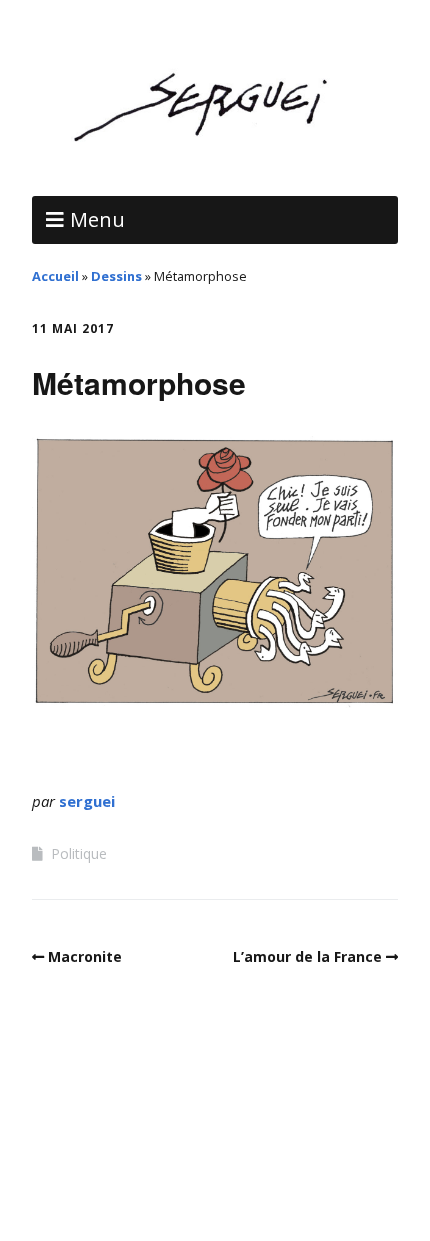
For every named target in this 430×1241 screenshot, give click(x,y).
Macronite (85, 956)
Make (110, 1132)
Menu (97, 219)
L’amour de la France (307, 956)
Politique (79, 853)
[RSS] (215, 1181)
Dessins (116, 276)
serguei (87, 801)
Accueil (55, 276)
